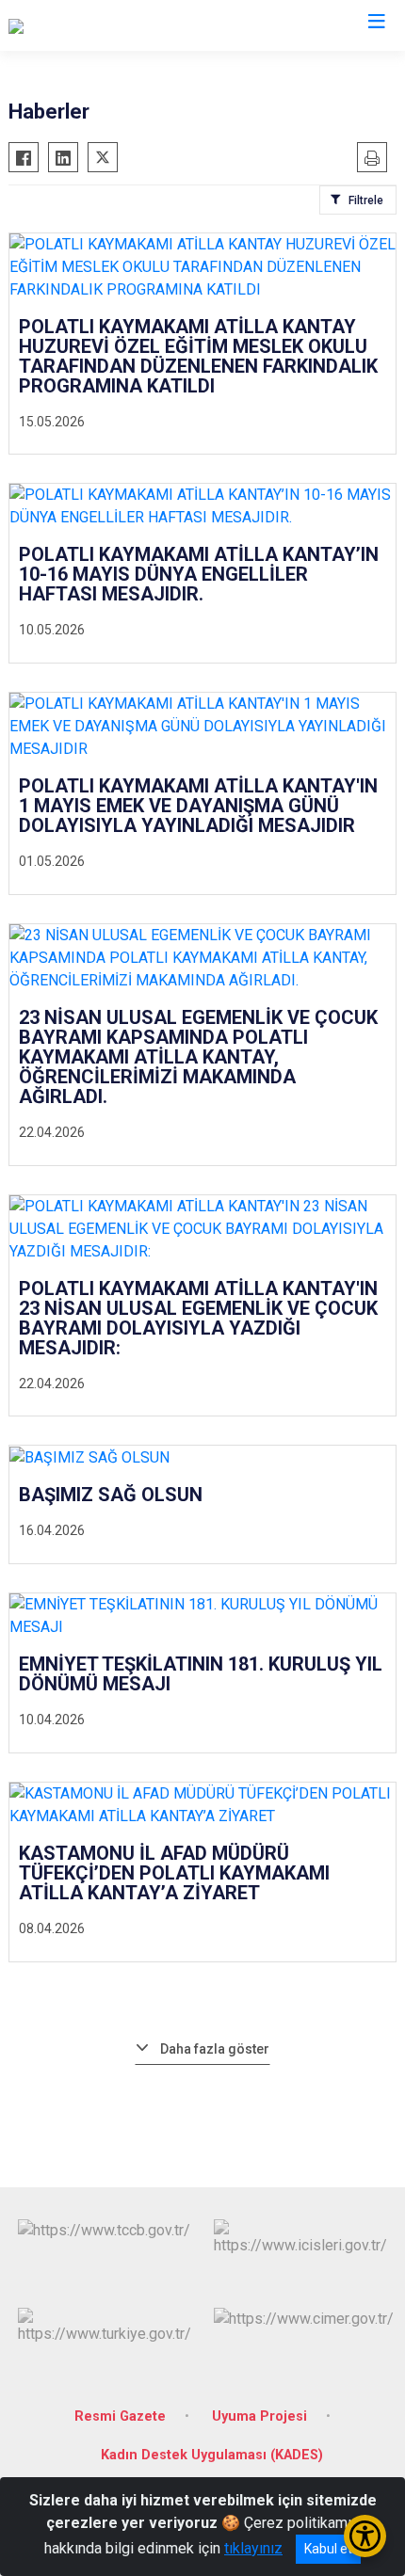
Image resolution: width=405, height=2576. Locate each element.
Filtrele (366, 200)
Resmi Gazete (120, 2416)
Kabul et (328, 2549)
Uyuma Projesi (259, 2416)
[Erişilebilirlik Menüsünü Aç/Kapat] (365, 2536)
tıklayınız (253, 2548)
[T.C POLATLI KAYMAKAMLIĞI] (106, 25)
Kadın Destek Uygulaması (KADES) (212, 2455)
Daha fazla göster (215, 2049)
